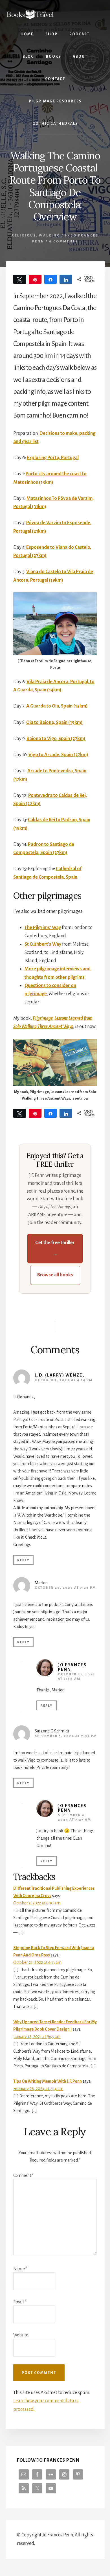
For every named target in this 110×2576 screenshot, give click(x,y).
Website (21, 2335)
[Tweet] (20, 279)
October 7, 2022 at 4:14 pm (64, 1380)
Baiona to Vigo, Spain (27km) (56, 739)
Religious (24, 236)
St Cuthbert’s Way (43, 944)
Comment (23, 2175)
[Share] (51, 279)
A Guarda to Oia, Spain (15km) (57, 706)
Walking (49, 236)
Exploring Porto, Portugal (53, 458)
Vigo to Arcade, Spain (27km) (58, 755)
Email (20, 2302)
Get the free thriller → (55, 1248)
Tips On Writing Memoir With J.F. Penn (48, 2081)
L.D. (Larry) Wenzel (60, 1375)
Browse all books (55, 1275)
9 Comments (64, 241)
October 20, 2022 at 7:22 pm (65, 1588)
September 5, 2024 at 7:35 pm (66, 1736)
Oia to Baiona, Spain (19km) (54, 723)
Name (20, 2269)
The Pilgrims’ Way (43, 928)
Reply (23, 1560)
